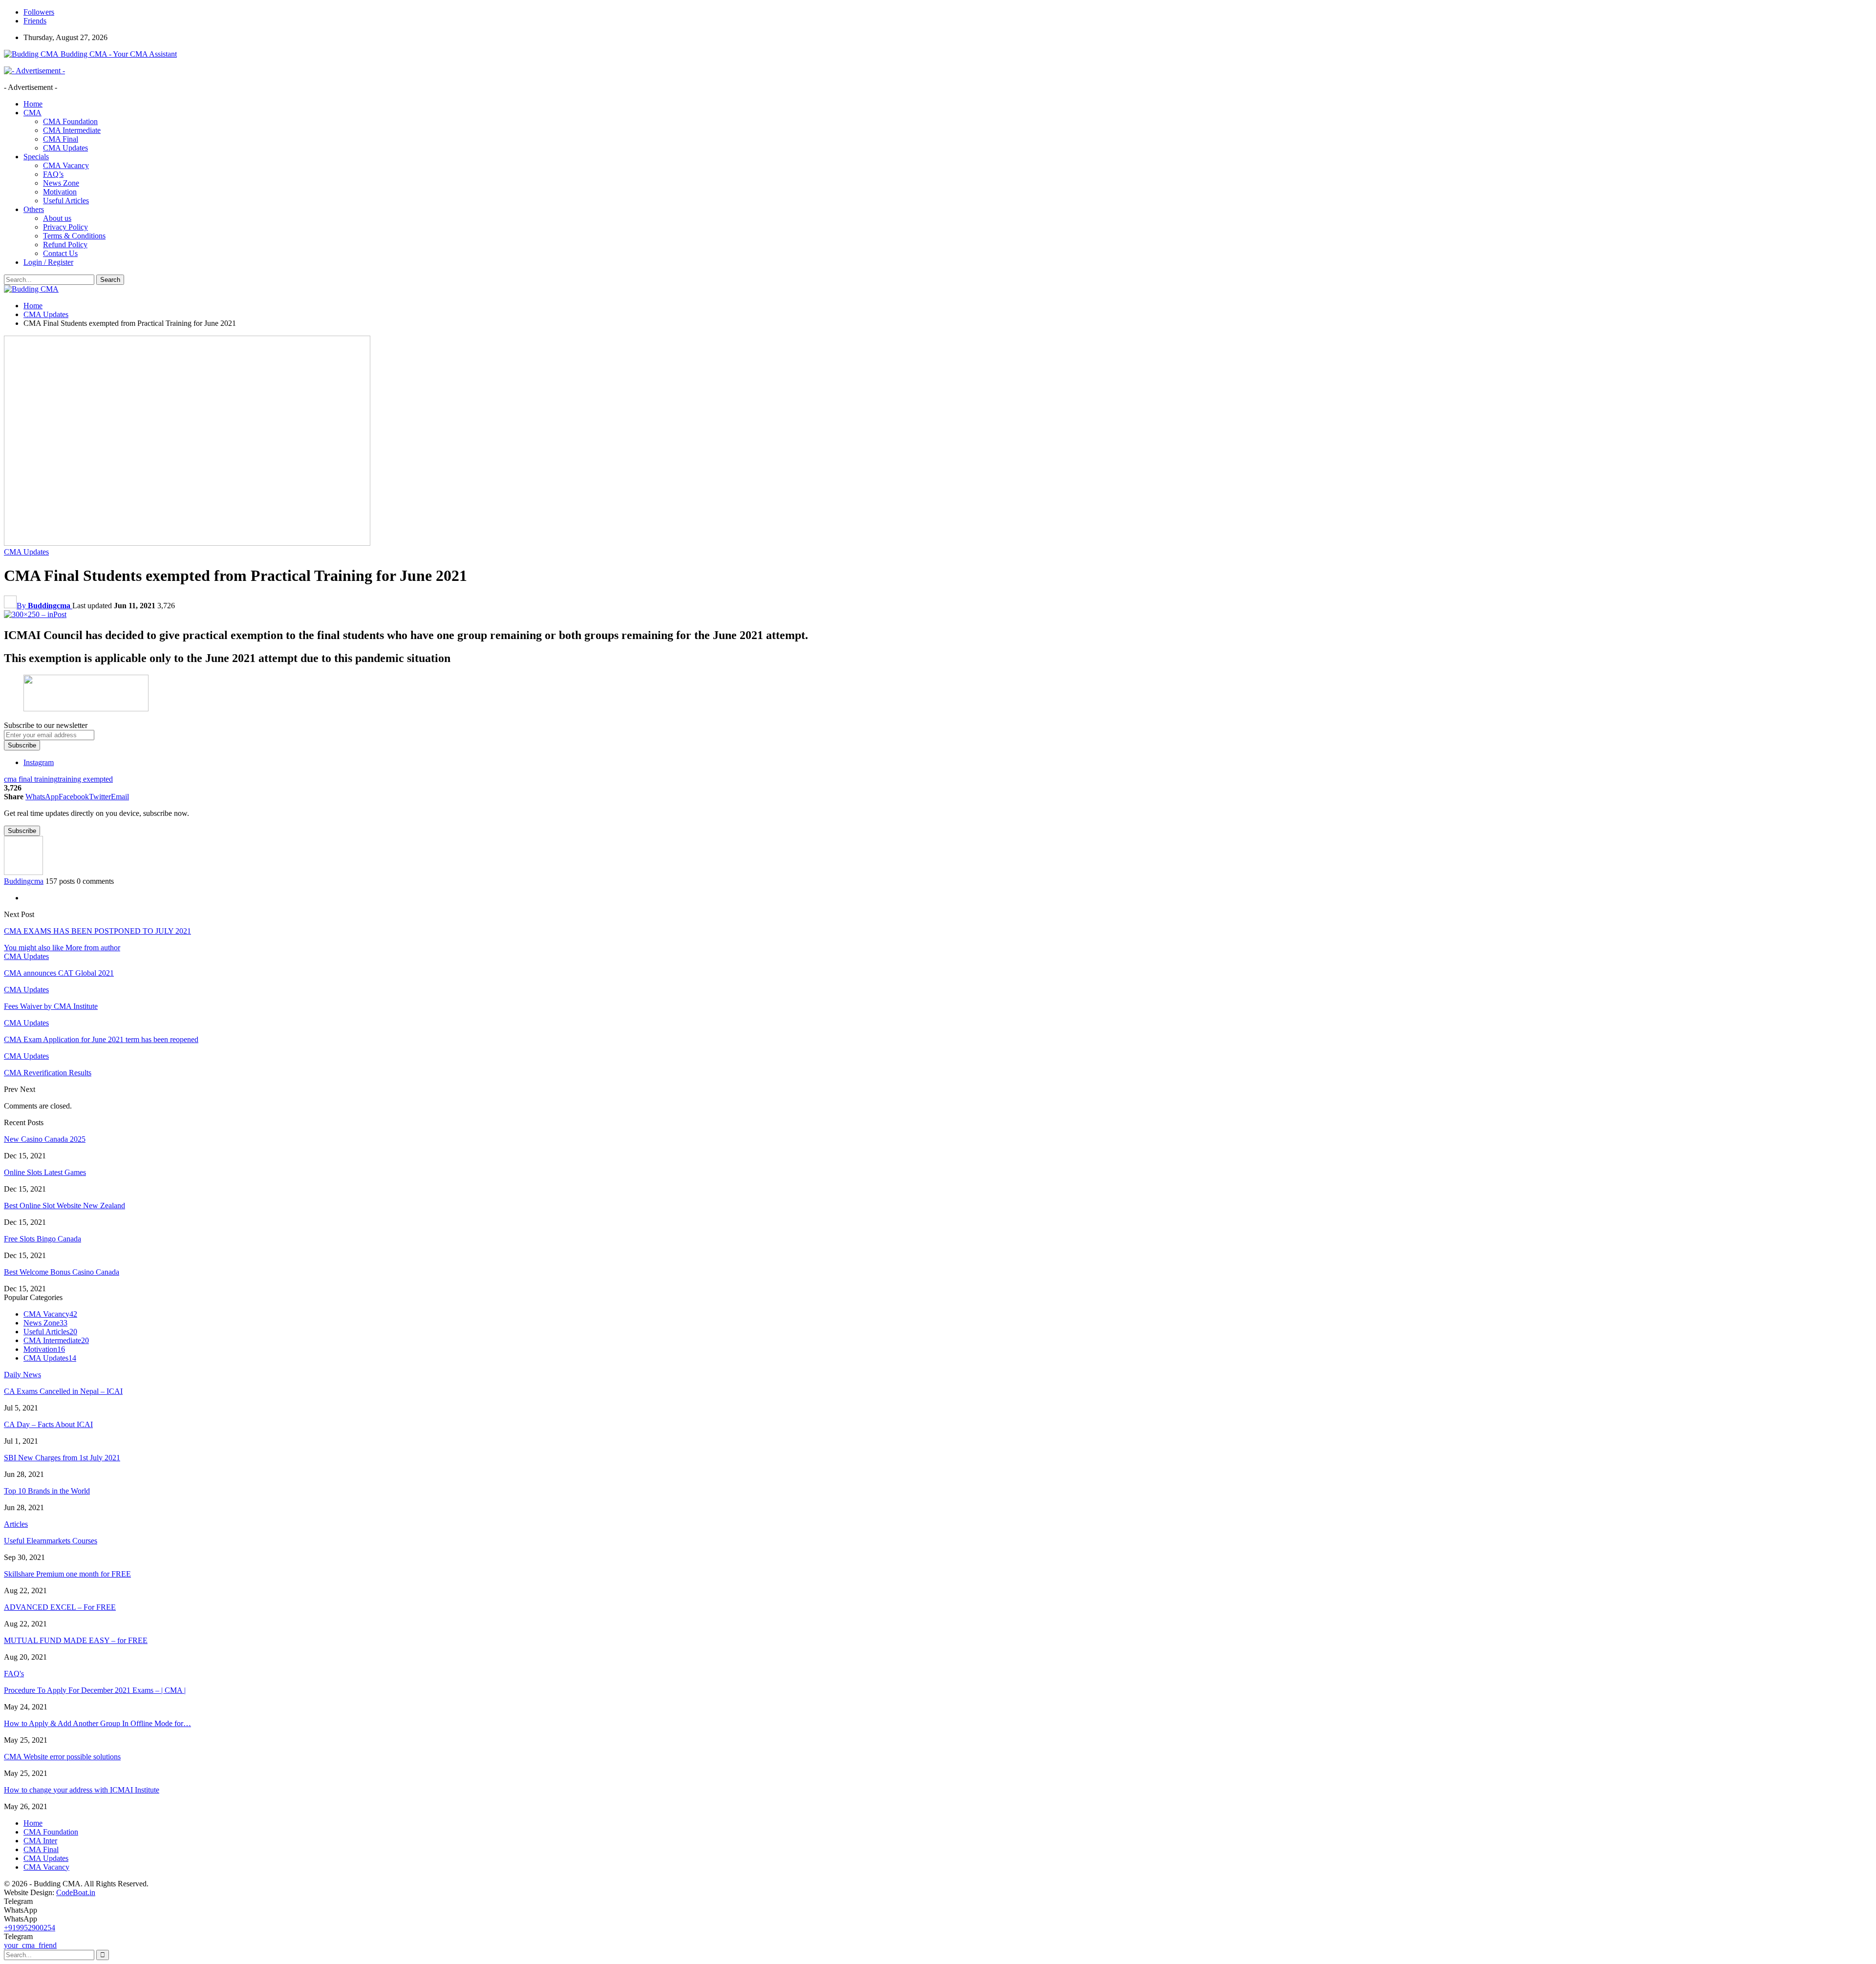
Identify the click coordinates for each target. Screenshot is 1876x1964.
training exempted (85, 779)
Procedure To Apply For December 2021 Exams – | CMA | (95, 1690)
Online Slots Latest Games (45, 1172)
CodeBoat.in (76, 1892)
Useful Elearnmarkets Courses (51, 1541)
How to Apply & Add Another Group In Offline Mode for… (97, 1723)
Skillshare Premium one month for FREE (67, 1574)
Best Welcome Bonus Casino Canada (62, 1272)
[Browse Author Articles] (23, 872)
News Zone (61, 183)
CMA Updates (65, 148)
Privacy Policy (65, 227)
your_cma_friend (30, 1945)
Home (33, 104)
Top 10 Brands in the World (47, 1491)
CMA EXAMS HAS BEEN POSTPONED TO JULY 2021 (97, 931)
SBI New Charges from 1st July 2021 (62, 1458)
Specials (36, 157)
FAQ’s (53, 174)
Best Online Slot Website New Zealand (64, 1206)
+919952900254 (30, 1928)
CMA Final (61, 139)
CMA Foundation (70, 121)
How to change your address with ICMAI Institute (82, 1790)
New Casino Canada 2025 (45, 1139)
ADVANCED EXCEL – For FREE (60, 1607)
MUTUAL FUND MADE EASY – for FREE (76, 1640)
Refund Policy (65, 245)
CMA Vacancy (66, 165)
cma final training (31, 779)
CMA (32, 113)
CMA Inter (40, 1841)
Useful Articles (66, 201)
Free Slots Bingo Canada (43, 1239)
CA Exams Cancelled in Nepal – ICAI (63, 1391)
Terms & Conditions (74, 236)
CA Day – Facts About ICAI (48, 1424)
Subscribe (22, 745)
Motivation (60, 192)
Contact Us (60, 253)
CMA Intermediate (72, 130)
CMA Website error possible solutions (62, 1757)
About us (57, 218)
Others (34, 209)
